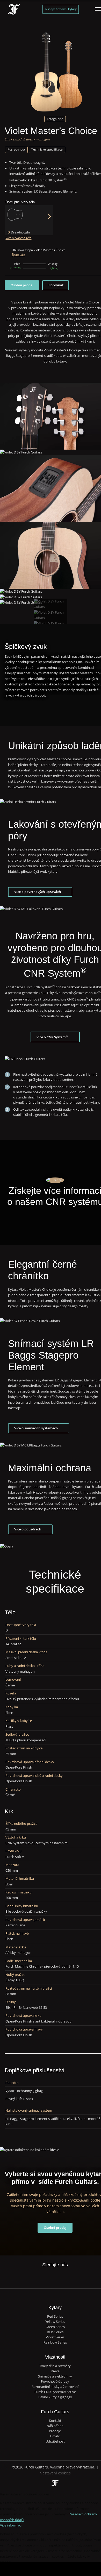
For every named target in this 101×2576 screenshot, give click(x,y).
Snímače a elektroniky (55, 2376)
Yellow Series (55, 2322)
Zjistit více (18, 255)
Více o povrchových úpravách (38, 892)
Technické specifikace (47, 149)
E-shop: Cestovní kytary (61, 9)
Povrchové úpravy (55, 2382)
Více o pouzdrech (28, 1529)
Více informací (11, 2525)
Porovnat (56, 285)
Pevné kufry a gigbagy (55, 2397)
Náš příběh (55, 2426)
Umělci (55, 2436)
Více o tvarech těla (18, 238)
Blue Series (55, 2332)
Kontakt (55, 2421)
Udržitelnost (55, 2441)
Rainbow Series (55, 2342)
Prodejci (55, 2431)
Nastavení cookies (55, 2473)
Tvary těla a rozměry (55, 2366)
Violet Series (55, 2337)
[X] (50, 2274)
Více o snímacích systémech (36, 1428)
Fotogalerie (55, 119)
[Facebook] (39, 2277)
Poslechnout (16, 149)
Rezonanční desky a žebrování (55, 2387)
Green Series (55, 2327)
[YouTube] (71, 2277)
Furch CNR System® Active (55, 2392)
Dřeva (55, 2371)
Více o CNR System (52, 1037)
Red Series (55, 2316)
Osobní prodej (22, 285)
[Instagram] (60, 2277)
